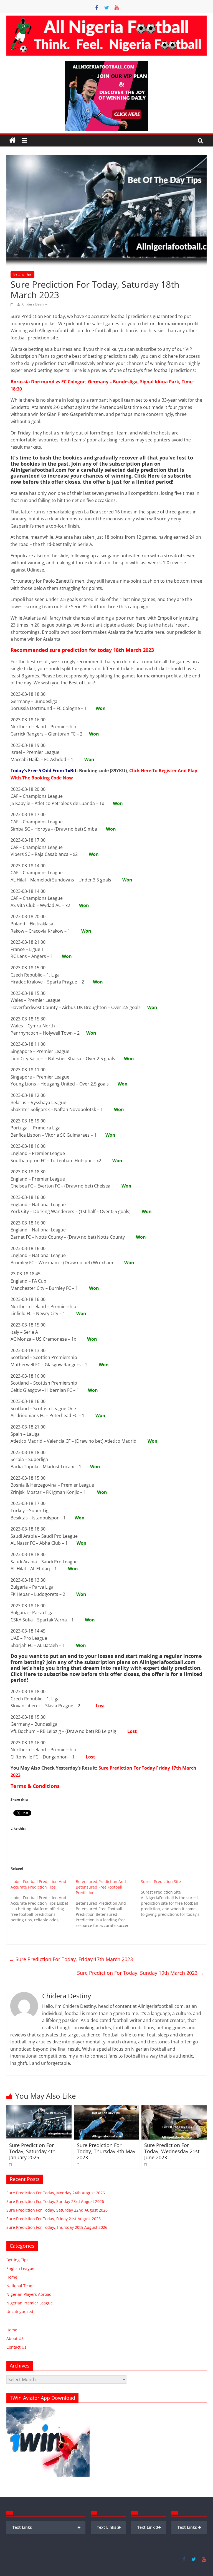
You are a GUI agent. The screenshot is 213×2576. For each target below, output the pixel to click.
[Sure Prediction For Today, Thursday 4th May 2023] (107, 2109)
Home (12, 2277)
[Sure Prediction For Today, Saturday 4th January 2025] (39, 2109)
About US (15, 2338)
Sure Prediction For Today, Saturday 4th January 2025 (32, 2151)
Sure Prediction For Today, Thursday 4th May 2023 (106, 2151)
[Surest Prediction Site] (173, 1898)
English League (20, 2268)
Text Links (46, 2527)
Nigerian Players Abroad (29, 2294)
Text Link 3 (149, 2527)
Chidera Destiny (35, 304)
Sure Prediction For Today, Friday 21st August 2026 (54, 2219)
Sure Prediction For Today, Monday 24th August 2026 (56, 2193)
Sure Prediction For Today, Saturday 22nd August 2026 (57, 2210)
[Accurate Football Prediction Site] (12, 140)
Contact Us (16, 2347)
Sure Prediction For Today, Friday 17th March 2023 (71, 1959)
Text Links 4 (190, 2527)
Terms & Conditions (35, 1786)
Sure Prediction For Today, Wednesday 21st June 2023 (172, 2151)
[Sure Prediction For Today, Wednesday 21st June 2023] (174, 2109)
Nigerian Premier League (30, 2303)
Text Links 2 (109, 2527)
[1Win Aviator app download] (48, 2410)
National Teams (21, 2286)
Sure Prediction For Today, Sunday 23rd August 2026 (55, 2201)
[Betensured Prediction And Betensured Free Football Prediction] (108, 1904)
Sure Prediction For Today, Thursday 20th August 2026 (57, 2227)
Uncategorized (20, 2312)
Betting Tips (22, 274)
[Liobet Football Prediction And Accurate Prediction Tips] (43, 1901)
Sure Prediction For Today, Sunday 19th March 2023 (140, 1973)
